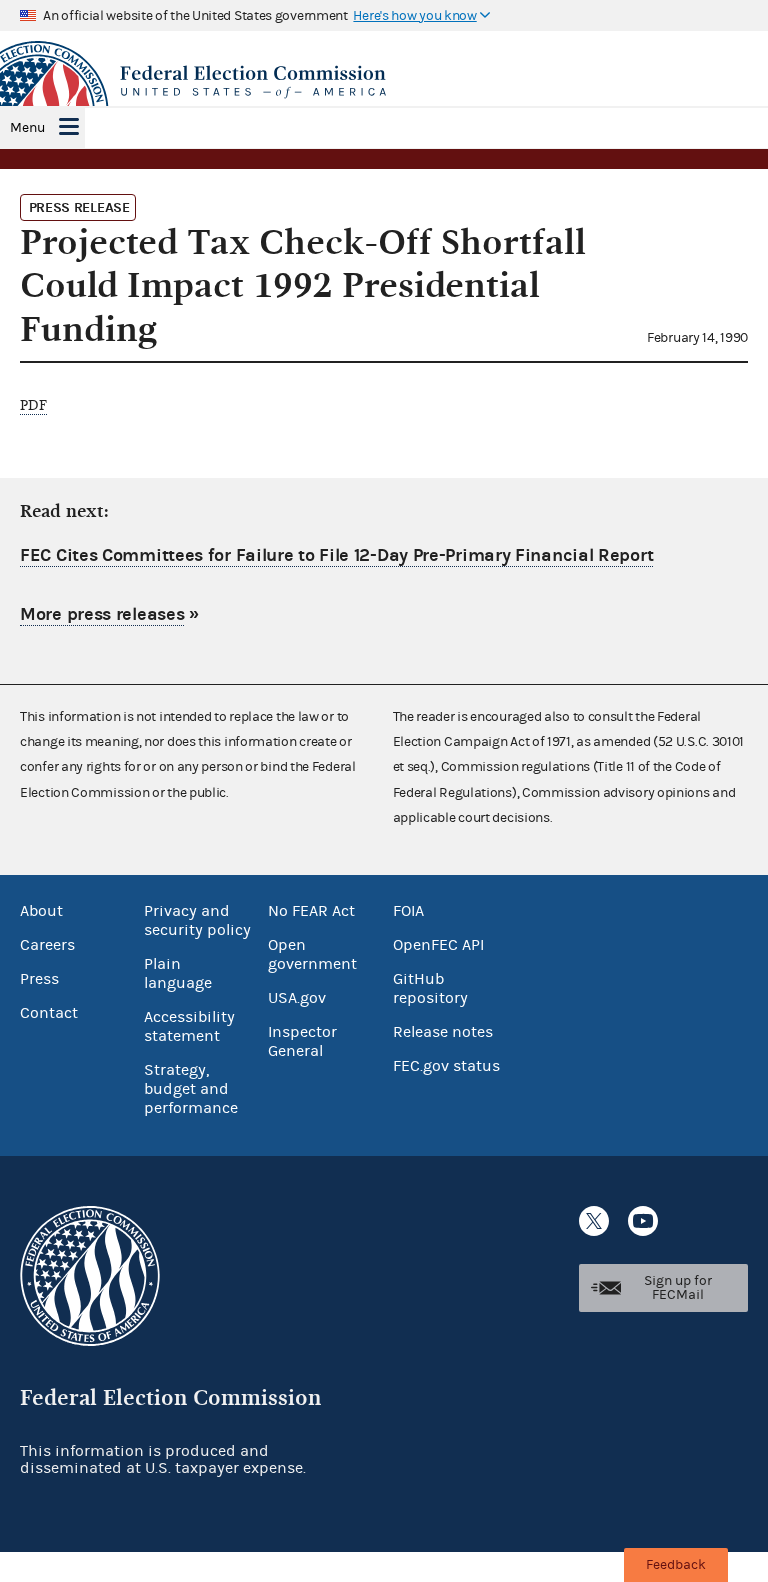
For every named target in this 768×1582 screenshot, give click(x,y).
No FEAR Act (311, 911)
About (41, 911)
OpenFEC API (438, 945)
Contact (49, 1013)
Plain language (178, 973)
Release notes (443, 1032)
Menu (27, 128)
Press (39, 979)
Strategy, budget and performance (191, 1089)
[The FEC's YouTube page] (643, 1221)
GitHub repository (430, 988)
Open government (312, 954)
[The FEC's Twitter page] (594, 1221)
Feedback (676, 1565)
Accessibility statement (189, 1026)
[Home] (384, 82)
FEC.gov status (446, 1066)
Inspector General (302, 1041)
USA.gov (297, 998)
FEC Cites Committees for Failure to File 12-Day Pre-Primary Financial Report (336, 555)
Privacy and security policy (197, 920)
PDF (33, 405)
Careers (47, 945)
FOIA (408, 911)
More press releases (102, 614)
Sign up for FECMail (678, 1288)
